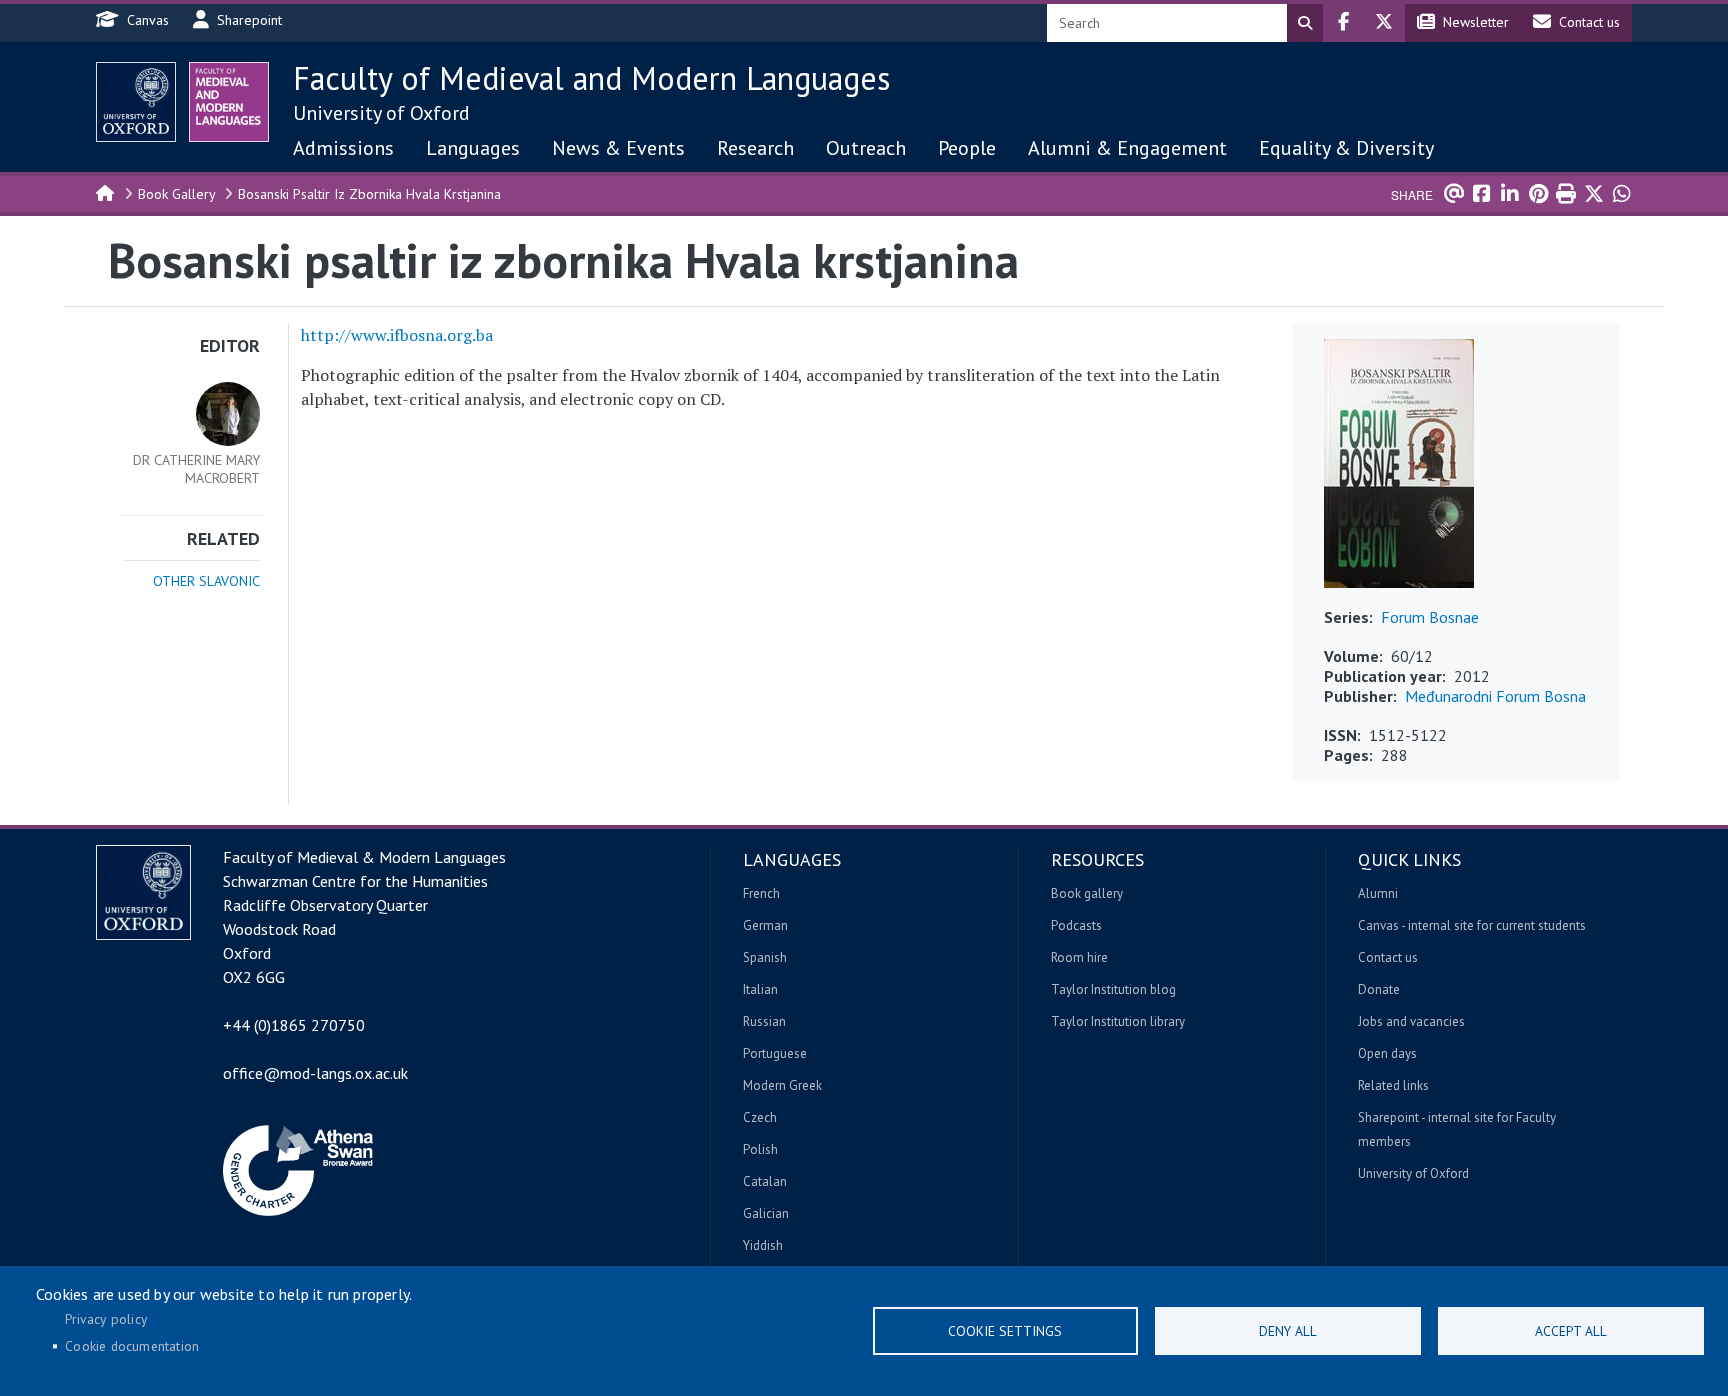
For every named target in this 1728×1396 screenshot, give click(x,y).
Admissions (343, 148)
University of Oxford (381, 113)
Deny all (1288, 1331)
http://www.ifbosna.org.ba (397, 335)
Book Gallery (177, 194)
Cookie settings (1005, 1331)
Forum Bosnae (1430, 617)
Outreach (866, 148)
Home (106, 192)
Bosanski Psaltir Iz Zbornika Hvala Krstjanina (369, 194)
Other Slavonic (206, 581)
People (967, 148)
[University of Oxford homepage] (136, 102)
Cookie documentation (132, 1346)
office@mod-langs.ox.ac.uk (315, 1073)
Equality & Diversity (1346, 148)
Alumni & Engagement (1127, 148)
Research (755, 148)
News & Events (618, 148)
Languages (473, 148)
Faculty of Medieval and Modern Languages (591, 78)
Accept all (1571, 1331)
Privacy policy (106, 1319)
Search (1305, 23)
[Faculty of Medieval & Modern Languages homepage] (229, 102)
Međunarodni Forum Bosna (1495, 696)
